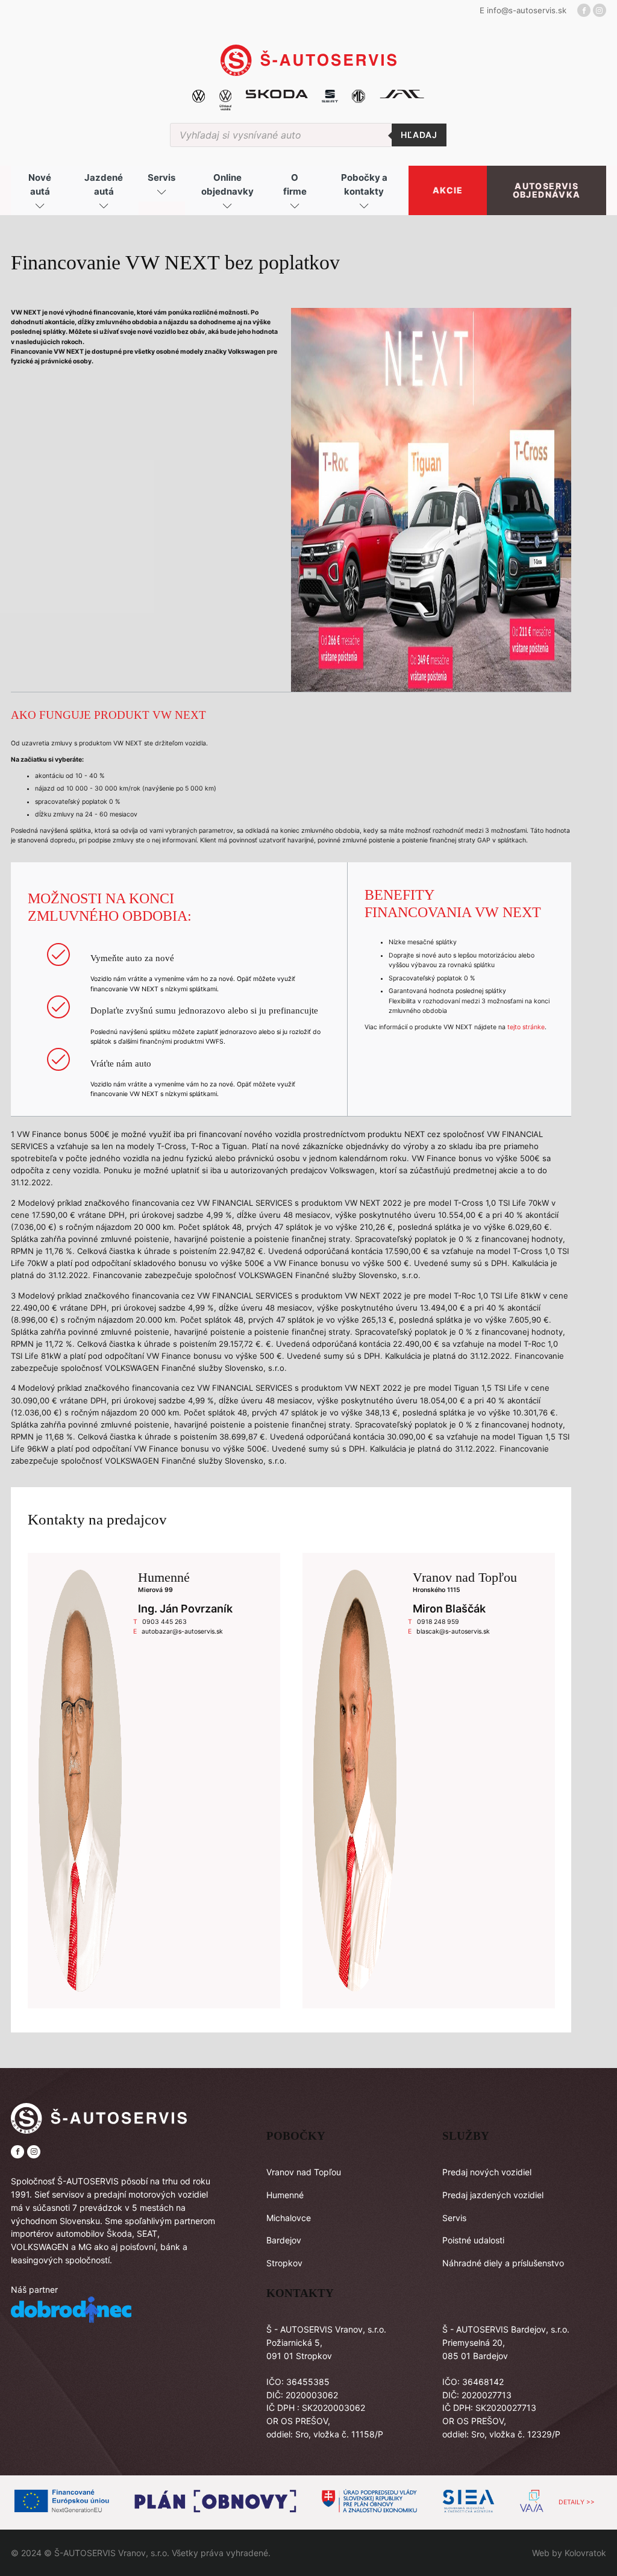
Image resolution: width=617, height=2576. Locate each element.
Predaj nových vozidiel (487, 2172)
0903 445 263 (164, 1622)
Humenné (285, 2195)
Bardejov (284, 2240)
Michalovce (289, 2218)
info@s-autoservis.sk (527, 10)
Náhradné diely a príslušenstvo (503, 2263)
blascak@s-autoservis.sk (453, 1631)
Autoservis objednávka (547, 190)
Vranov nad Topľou (304, 2172)
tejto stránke (526, 1027)
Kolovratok (585, 2553)
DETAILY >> (577, 2502)
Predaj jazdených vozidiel (493, 2195)
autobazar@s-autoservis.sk (182, 1631)
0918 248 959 (438, 1622)
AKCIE (448, 190)
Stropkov (284, 2263)
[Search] (419, 135)
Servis (454, 2218)
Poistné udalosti (473, 2240)
